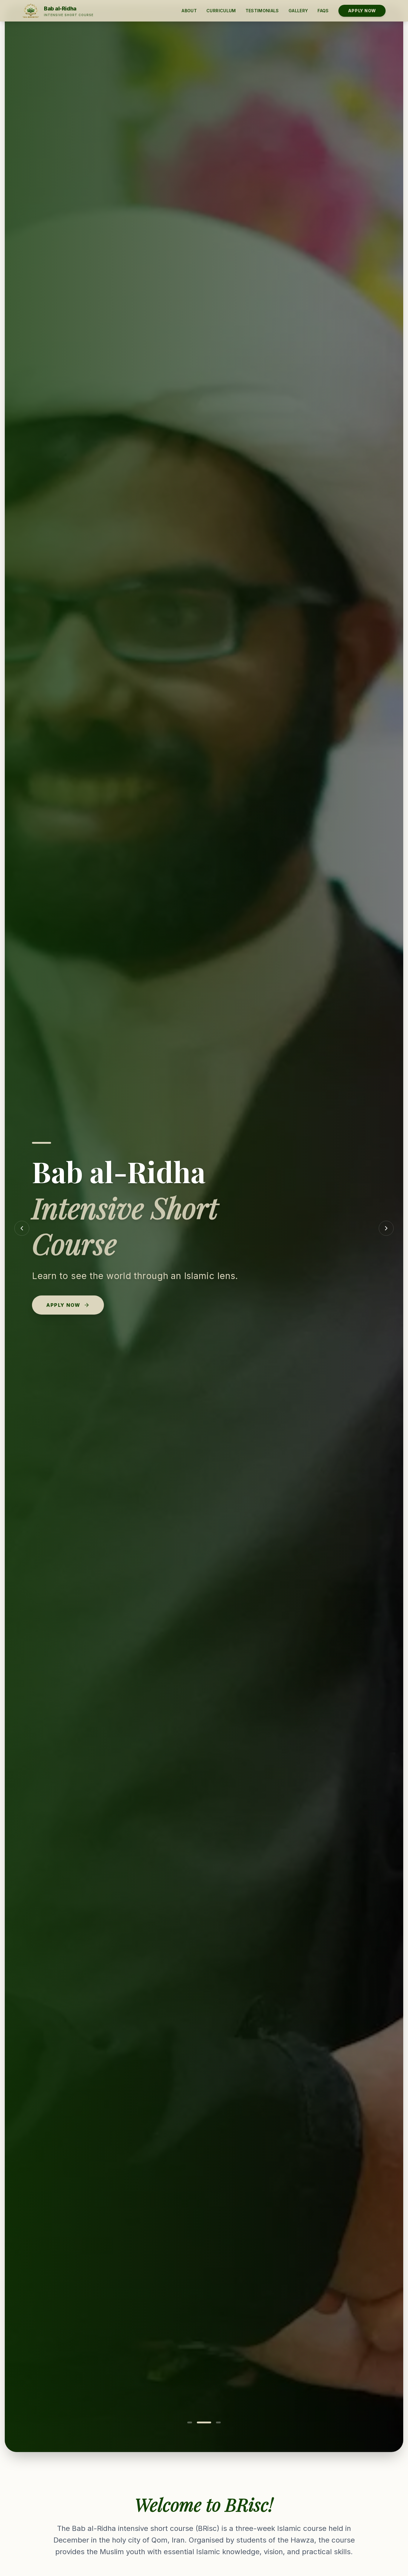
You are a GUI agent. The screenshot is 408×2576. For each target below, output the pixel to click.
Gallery (298, 11)
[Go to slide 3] (218, 2422)
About (189, 11)
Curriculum (221, 11)
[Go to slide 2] (209, 2422)
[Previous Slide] (22, 1228)
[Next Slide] (386, 1228)
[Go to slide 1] (194, 2422)
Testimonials (262, 11)
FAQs (323, 11)
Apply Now (362, 11)
